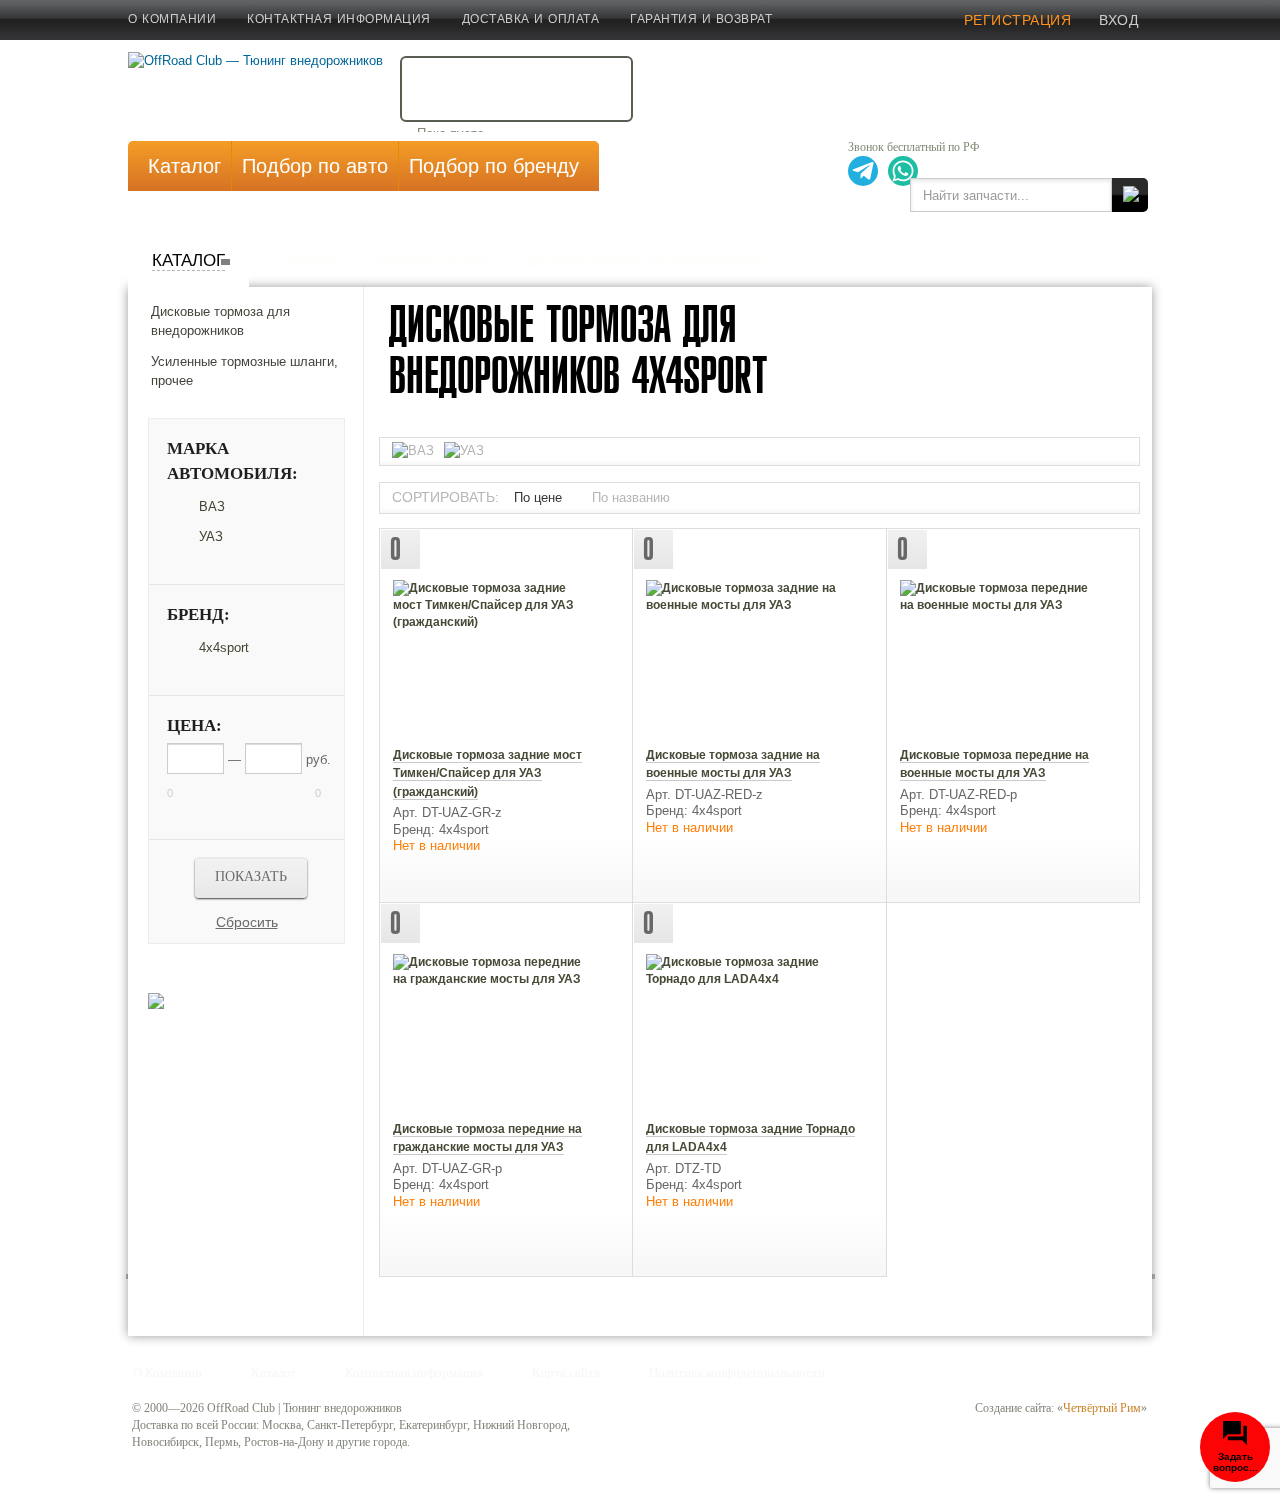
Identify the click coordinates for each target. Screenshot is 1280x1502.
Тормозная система (432, 260)
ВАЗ (212, 506)
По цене (538, 497)
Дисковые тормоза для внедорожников (646, 260)
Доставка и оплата (531, 19)
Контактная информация (339, 19)
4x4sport (311, 260)
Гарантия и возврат (701, 19)
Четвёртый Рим (1102, 1408)
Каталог (188, 260)
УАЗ (211, 536)
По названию (631, 497)
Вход (1118, 20)
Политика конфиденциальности (737, 1372)
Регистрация (1018, 20)
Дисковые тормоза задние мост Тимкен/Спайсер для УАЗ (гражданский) (487, 773)
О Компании (172, 19)
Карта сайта (566, 1372)
